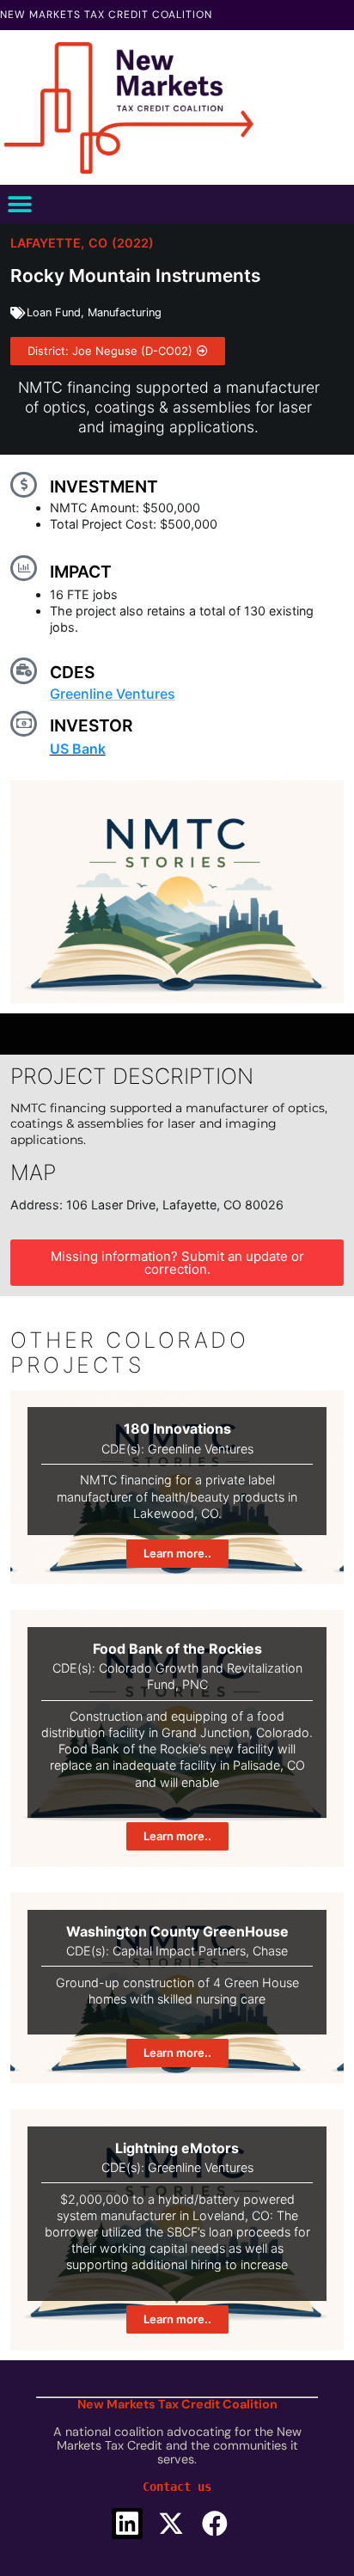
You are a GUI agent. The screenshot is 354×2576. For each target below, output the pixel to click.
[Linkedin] (127, 2524)
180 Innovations (177, 1429)
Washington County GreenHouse (177, 1931)
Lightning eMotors (177, 2148)
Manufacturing (125, 312)
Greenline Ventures (113, 694)
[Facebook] (215, 2524)
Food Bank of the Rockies (177, 1649)
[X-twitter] (171, 2524)
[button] (19, 204)
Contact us (177, 2487)
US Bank (78, 749)
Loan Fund (54, 312)
